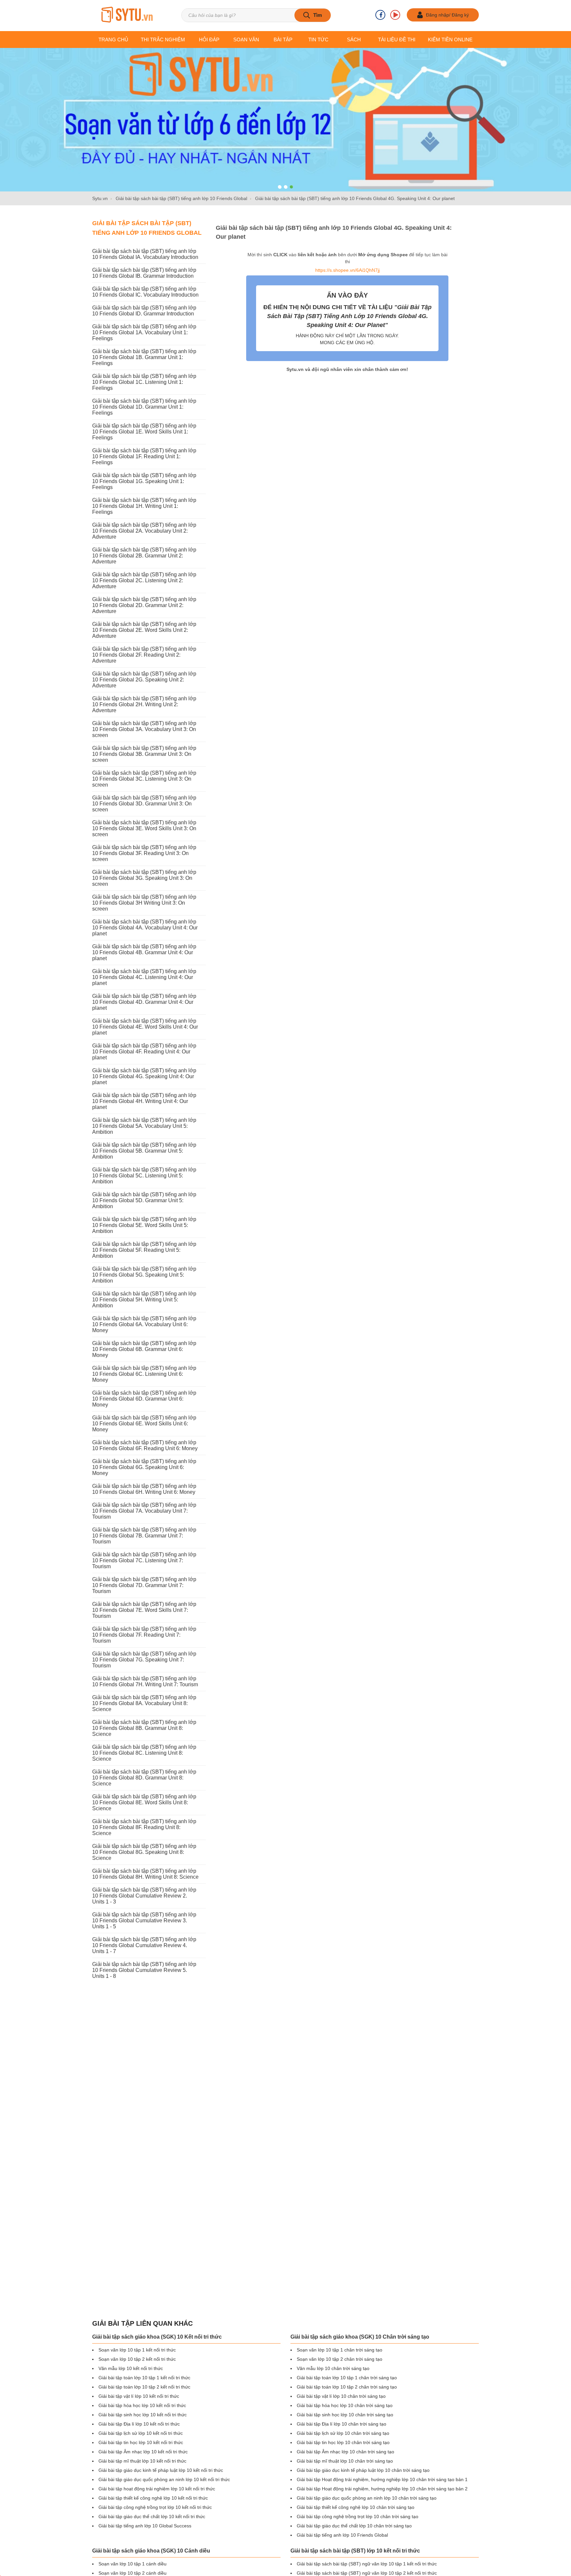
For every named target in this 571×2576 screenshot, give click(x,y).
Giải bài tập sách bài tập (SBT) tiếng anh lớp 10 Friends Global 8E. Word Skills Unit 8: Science (144, 1802)
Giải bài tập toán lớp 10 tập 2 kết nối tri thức (144, 2387)
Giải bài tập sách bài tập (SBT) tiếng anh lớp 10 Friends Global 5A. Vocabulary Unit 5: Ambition (144, 1126)
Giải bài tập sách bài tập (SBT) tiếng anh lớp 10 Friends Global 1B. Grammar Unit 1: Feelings (144, 357)
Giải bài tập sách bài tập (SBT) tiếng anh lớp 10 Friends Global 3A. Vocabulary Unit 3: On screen (144, 729)
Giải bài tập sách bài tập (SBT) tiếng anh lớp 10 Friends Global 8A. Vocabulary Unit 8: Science (144, 1703)
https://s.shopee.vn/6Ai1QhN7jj (347, 270)
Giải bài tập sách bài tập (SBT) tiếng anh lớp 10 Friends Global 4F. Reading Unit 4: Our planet (144, 1052)
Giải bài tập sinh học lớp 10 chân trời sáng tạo (345, 2415)
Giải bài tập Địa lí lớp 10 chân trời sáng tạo (342, 2424)
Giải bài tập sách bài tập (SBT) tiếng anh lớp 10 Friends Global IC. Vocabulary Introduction (145, 292)
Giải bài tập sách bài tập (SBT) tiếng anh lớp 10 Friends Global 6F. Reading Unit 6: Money (145, 1445)
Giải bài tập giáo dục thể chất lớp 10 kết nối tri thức (152, 2516)
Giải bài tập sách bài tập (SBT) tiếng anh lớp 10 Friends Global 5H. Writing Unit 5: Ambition (144, 1300)
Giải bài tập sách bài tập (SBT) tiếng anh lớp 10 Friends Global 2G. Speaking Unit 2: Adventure (144, 680)
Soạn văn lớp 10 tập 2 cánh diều (133, 2573)
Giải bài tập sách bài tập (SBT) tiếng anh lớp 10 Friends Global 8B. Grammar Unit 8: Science (144, 1728)
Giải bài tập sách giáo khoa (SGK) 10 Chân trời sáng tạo (360, 2337)
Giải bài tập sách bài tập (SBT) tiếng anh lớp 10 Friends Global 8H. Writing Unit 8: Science (145, 1874)
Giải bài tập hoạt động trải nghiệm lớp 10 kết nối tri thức (157, 2489)
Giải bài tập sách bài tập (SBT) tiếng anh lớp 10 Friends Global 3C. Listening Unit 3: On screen (144, 779)
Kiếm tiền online (450, 40)
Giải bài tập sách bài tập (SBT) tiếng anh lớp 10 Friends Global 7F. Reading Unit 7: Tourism (144, 1635)
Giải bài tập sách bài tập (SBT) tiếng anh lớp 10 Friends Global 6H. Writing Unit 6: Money (144, 1489)
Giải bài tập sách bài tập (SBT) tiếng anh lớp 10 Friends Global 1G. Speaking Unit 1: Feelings (144, 481)
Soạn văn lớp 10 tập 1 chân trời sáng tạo (340, 2350)
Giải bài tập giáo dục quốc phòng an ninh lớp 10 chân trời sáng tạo (367, 2498)
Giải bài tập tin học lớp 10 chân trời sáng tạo (343, 2442)
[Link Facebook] (380, 15)
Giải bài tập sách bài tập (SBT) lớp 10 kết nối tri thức (355, 2551)
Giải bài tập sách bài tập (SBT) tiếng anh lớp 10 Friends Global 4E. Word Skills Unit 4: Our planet (145, 1027)
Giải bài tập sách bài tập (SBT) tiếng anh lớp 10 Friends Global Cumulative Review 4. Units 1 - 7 (144, 1945)
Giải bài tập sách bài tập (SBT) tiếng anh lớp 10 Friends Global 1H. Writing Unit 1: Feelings (144, 506)
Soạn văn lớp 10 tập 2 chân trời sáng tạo (340, 2359)
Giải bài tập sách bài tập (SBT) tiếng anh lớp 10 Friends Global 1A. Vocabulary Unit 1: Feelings (144, 332)
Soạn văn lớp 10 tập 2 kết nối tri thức (137, 2359)
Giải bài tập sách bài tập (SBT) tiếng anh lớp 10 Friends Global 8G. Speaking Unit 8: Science (144, 1852)
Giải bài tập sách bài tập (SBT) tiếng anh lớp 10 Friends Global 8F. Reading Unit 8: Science (144, 1827)
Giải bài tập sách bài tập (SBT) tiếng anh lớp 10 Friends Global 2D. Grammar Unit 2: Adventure (144, 605)
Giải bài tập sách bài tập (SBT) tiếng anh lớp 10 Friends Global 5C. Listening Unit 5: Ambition (144, 1176)
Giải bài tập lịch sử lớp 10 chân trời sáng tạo (343, 2433)
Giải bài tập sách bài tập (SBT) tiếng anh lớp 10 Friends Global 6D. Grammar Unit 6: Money (144, 1399)
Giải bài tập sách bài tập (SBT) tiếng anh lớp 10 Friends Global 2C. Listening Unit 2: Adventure (144, 580)
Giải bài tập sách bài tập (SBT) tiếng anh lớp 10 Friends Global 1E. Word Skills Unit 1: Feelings (144, 432)
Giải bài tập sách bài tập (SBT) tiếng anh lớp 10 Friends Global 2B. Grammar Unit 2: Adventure (144, 556)
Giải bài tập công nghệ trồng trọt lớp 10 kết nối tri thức (155, 2507)
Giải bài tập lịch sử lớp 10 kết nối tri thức (141, 2433)
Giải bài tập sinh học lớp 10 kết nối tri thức (143, 2415)
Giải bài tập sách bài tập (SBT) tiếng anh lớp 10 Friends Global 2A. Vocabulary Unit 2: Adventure (144, 531)
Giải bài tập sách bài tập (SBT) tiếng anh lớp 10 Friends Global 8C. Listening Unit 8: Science (144, 1753)
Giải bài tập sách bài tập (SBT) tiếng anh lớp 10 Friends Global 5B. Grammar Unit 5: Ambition (144, 1151)
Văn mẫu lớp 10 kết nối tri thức (131, 2368)
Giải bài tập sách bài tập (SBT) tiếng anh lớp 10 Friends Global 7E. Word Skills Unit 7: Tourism (144, 1610)
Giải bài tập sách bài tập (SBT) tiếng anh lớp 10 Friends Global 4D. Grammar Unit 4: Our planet (144, 1002)
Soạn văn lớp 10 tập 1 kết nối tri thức (137, 2350)
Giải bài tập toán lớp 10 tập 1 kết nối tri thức (144, 2378)
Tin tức (318, 40)
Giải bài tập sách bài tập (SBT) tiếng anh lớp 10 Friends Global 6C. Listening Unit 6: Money (144, 1374)
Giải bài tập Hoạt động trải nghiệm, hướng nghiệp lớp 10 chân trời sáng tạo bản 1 (382, 2479)
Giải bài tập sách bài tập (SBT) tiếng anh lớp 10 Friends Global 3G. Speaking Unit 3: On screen (144, 878)
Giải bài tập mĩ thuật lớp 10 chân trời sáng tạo (345, 2461)
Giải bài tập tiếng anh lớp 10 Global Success (145, 2526)
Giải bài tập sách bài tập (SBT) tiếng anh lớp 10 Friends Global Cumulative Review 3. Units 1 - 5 (144, 1921)
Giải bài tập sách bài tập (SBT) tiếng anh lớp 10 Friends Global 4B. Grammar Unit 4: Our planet (144, 952)
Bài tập (283, 40)
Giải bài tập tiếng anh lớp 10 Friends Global (342, 2535)
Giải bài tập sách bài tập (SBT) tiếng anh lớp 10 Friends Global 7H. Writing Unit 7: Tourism (145, 1681)
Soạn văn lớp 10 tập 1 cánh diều (133, 2564)
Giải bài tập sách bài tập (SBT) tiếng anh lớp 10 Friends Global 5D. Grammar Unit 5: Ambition (144, 1200)
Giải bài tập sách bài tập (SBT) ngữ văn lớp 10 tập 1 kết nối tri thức (367, 2564)
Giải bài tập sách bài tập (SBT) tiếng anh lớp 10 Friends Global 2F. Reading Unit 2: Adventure (144, 655)
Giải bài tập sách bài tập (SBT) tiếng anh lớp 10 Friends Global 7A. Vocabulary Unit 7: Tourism (144, 1511)
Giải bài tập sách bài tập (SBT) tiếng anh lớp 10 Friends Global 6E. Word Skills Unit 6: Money (144, 1424)
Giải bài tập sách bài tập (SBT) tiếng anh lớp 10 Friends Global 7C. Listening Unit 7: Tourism (144, 1560)
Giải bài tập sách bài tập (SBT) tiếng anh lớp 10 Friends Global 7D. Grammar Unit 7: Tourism (144, 1585)
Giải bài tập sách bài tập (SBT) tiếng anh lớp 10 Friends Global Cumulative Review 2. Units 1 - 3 (144, 1896)
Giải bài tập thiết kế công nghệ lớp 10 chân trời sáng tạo (356, 2507)
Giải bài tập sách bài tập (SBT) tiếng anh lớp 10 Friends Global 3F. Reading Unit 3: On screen (144, 853)
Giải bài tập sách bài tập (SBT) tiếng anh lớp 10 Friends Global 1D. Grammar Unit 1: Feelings (144, 407)
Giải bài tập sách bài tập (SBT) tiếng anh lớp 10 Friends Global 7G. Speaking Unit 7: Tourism (144, 1660)
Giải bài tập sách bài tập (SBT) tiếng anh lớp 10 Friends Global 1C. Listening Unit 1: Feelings (144, 382)
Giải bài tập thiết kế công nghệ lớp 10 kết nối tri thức (153, 2498)
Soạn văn (246, 40)
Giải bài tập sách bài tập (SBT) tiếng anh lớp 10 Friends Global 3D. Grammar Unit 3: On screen (144, 804)
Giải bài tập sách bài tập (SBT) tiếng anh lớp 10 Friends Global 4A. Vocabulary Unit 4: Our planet (145, 928)
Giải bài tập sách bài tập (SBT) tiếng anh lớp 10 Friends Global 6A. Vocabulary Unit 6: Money (144, 1324)
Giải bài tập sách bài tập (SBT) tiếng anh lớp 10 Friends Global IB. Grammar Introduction (144, 273)
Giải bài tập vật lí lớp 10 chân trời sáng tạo (341, 2396)
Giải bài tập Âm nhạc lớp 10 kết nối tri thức (143, 2452)
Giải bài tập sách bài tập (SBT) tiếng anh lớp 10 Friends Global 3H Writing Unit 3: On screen (144, 903)
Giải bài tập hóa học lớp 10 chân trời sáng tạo (345, 2405)
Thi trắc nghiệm (163, 40)
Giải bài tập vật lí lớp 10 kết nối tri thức (139, 2396)
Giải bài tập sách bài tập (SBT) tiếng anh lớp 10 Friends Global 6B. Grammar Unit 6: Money (144, 1349)
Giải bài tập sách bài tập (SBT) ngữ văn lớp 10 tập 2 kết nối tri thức (367, 2573)
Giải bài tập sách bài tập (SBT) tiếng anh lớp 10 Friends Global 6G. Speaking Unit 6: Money (144, 1467)
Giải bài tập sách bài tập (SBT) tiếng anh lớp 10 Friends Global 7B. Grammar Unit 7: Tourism (144, 1536)
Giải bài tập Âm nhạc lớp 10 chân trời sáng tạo (345, 2452)
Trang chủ (113, 40)
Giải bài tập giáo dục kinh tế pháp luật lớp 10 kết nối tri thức (161, 2470)
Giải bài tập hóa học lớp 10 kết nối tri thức (142, 2405)
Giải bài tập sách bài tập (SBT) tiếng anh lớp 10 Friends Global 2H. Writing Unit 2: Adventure (144, 704)
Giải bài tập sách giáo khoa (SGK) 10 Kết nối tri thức (157, 2337)
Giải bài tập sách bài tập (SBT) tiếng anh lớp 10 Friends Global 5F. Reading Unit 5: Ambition (144, 1250)
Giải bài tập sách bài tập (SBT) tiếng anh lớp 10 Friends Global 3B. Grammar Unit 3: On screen (144, 754)
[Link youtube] (395, 15)
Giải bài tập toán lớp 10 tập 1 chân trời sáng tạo (347, 2378)
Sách (354, 40)
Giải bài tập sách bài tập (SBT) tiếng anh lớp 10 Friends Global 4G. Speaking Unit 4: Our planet (144, 1076)
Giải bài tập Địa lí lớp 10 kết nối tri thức (139, 2424)
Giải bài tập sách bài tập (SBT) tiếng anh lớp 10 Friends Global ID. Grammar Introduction (144, 311)
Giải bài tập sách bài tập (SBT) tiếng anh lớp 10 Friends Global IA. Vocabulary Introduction (145, 254)
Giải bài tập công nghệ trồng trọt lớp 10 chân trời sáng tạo (358, 2516)
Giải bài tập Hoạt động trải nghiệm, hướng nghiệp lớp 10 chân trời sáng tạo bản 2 (382, 2489)
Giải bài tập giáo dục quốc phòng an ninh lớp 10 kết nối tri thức (164, 2479)
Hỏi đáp (209, 40)
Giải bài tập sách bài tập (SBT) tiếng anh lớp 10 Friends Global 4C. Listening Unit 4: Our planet (144, 977)
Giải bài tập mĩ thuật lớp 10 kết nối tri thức (142, 2461)
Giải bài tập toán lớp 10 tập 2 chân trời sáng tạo (347, 2387)
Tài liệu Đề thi (397, 40)
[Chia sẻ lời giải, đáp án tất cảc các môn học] (127, 15)
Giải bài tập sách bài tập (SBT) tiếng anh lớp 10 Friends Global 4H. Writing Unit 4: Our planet (144, 1101)
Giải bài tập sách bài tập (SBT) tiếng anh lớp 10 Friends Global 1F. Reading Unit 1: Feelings (144, 456)
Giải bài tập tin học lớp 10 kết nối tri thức (141, 2442)
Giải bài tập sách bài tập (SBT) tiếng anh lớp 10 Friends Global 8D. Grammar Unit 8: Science (144, 1778)
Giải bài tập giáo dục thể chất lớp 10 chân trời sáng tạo (354, 2526)
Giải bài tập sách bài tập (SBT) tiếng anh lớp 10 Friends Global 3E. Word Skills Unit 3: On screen (144, 828)
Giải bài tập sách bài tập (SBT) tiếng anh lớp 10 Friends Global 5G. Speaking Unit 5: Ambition (144, 1275)
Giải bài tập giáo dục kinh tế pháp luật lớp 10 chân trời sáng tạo (363, 2470)
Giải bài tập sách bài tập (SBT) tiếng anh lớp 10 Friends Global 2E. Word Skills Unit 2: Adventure (144, 630)
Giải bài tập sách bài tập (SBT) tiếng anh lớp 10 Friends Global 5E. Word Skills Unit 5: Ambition (144, 1225)
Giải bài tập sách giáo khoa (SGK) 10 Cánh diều (151, 2551)
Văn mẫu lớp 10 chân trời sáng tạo (333, 2368)
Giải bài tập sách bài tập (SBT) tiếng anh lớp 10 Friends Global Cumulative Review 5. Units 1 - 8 (144, 1970)
